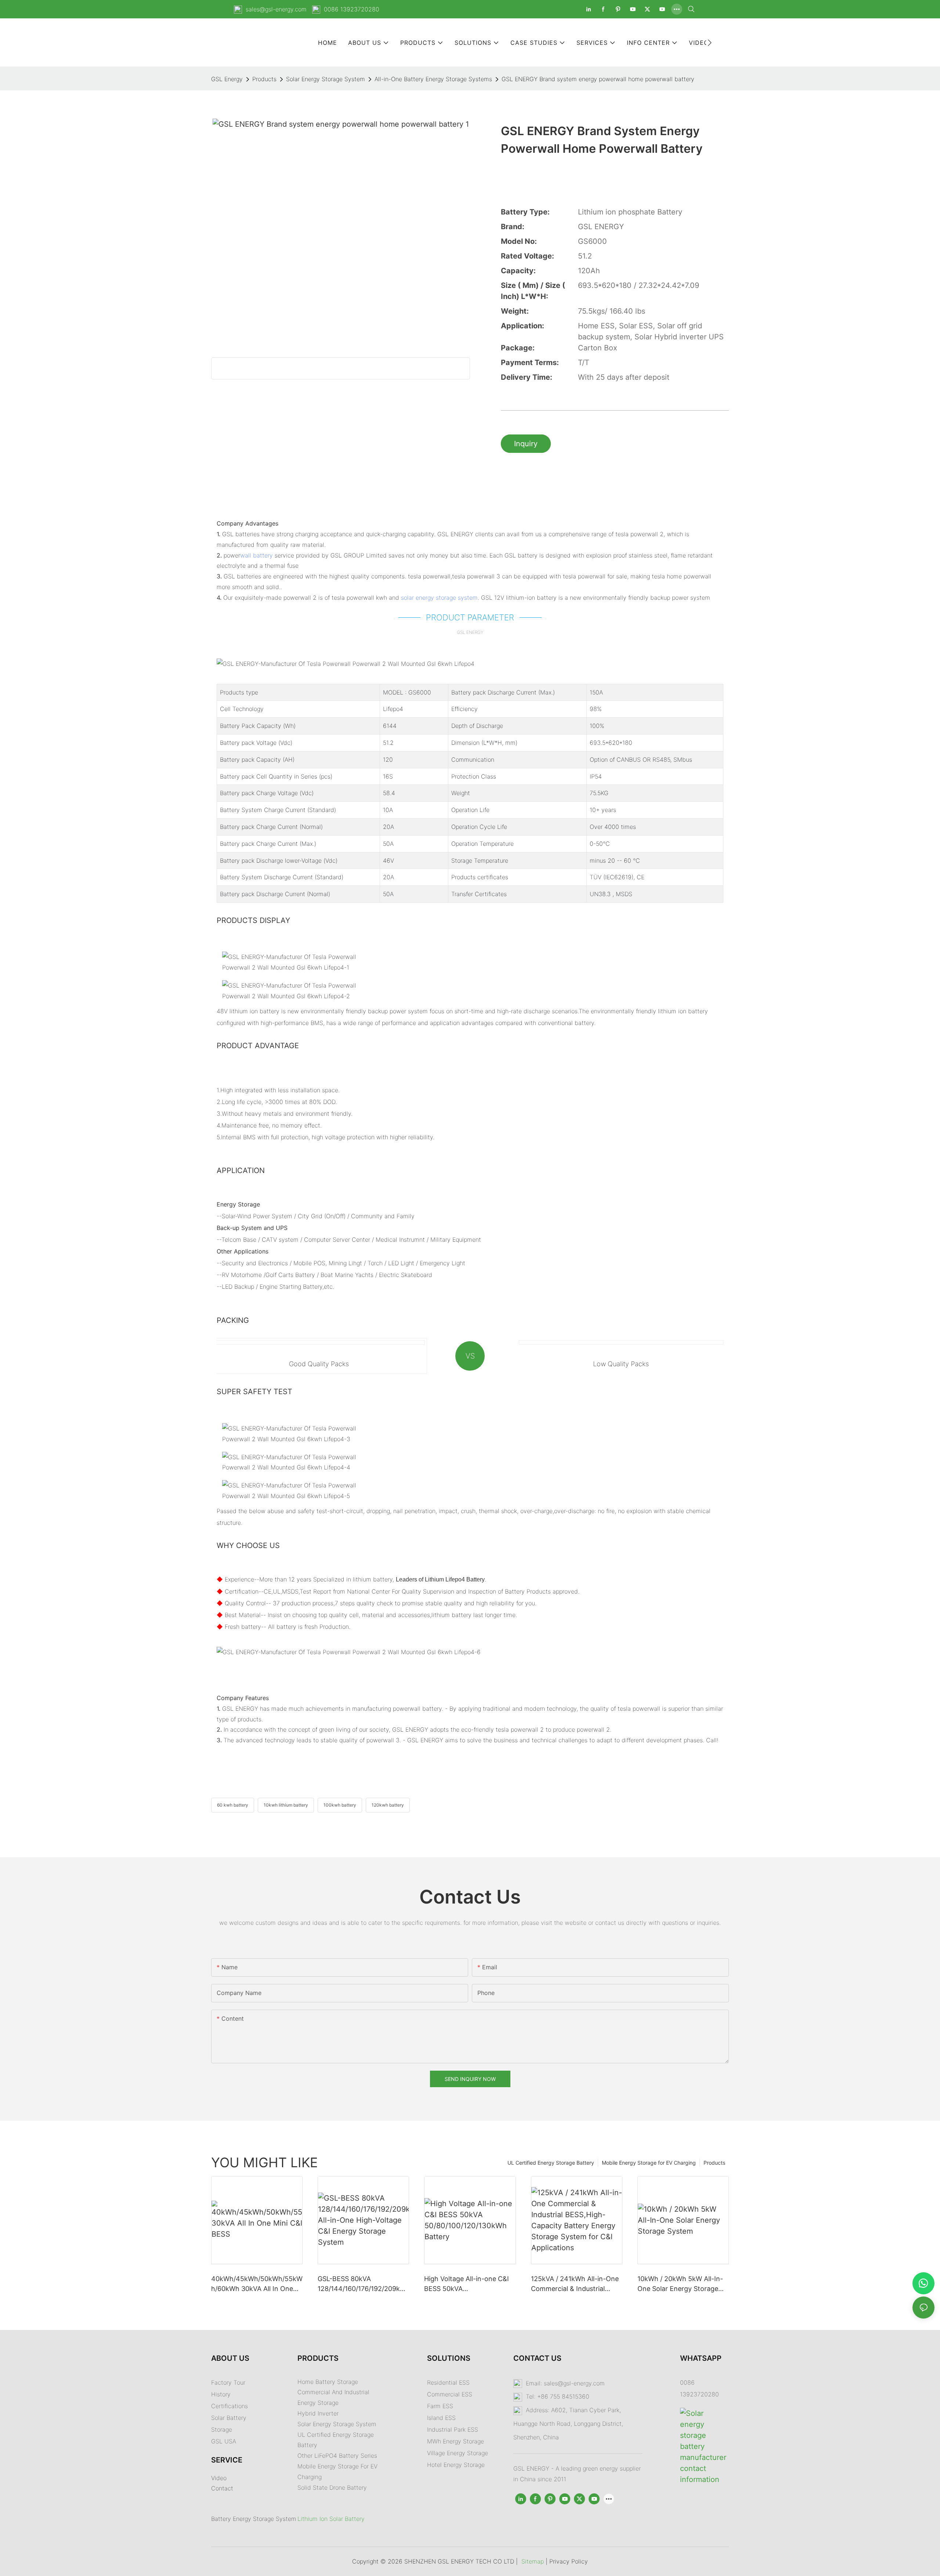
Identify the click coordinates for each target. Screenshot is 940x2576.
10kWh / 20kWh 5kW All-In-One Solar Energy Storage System (680, 2284)
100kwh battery (340, 1805)
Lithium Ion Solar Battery (331, 2519)
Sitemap (533, 2561)
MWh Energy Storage (455, 2441)
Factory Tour (228, 2382)
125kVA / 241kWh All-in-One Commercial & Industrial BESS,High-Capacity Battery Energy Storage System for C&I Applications (575, 2284)
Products (264, 79)
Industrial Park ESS (453, 2429)
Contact (222, 2488)
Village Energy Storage (458, 2453)
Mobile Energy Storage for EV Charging (649, 2163)
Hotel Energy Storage (456, 2465)
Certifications (229, 2406)
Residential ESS (448, 2382)
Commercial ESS (450, 2394)
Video (219, 2478)
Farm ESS (440, 2406)
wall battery (256, 555)
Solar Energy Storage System (326, 79)
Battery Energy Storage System (254, 2519)
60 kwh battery (233, 1805)
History (221, 2394)
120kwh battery (388, 1805)
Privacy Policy (569, 2561)
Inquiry (526, 444)
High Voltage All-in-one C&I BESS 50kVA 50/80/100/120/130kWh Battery (467, 2284)
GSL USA (225, 2441)
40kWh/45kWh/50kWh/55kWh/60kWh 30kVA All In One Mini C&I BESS (257, 2284)
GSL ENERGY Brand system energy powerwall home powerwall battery (598, 79)
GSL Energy (227, 79)
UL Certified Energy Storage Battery (551, 2163)
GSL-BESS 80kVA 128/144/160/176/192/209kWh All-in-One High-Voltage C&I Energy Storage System (362, 2284)
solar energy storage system (439, 598)
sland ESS (442, 2418)
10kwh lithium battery (286, 1805)
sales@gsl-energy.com (276, 9)
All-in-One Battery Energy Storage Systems (433, 79)
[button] (710, 43)
